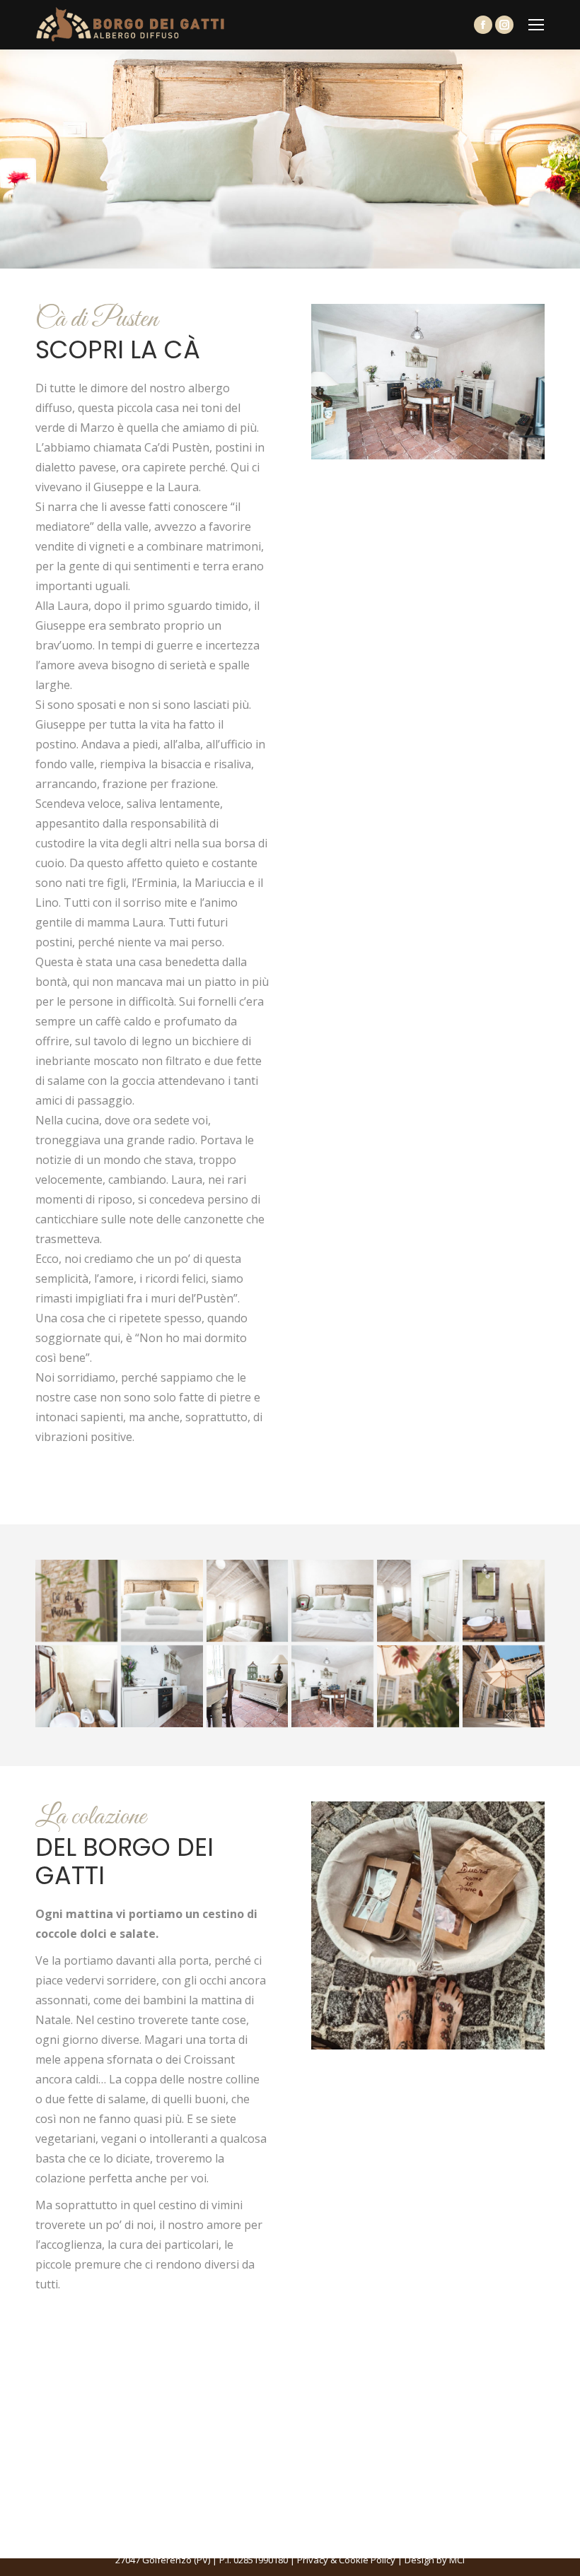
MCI (457, 2560)
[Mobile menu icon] (536, 25)
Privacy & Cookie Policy (346, 2560)
